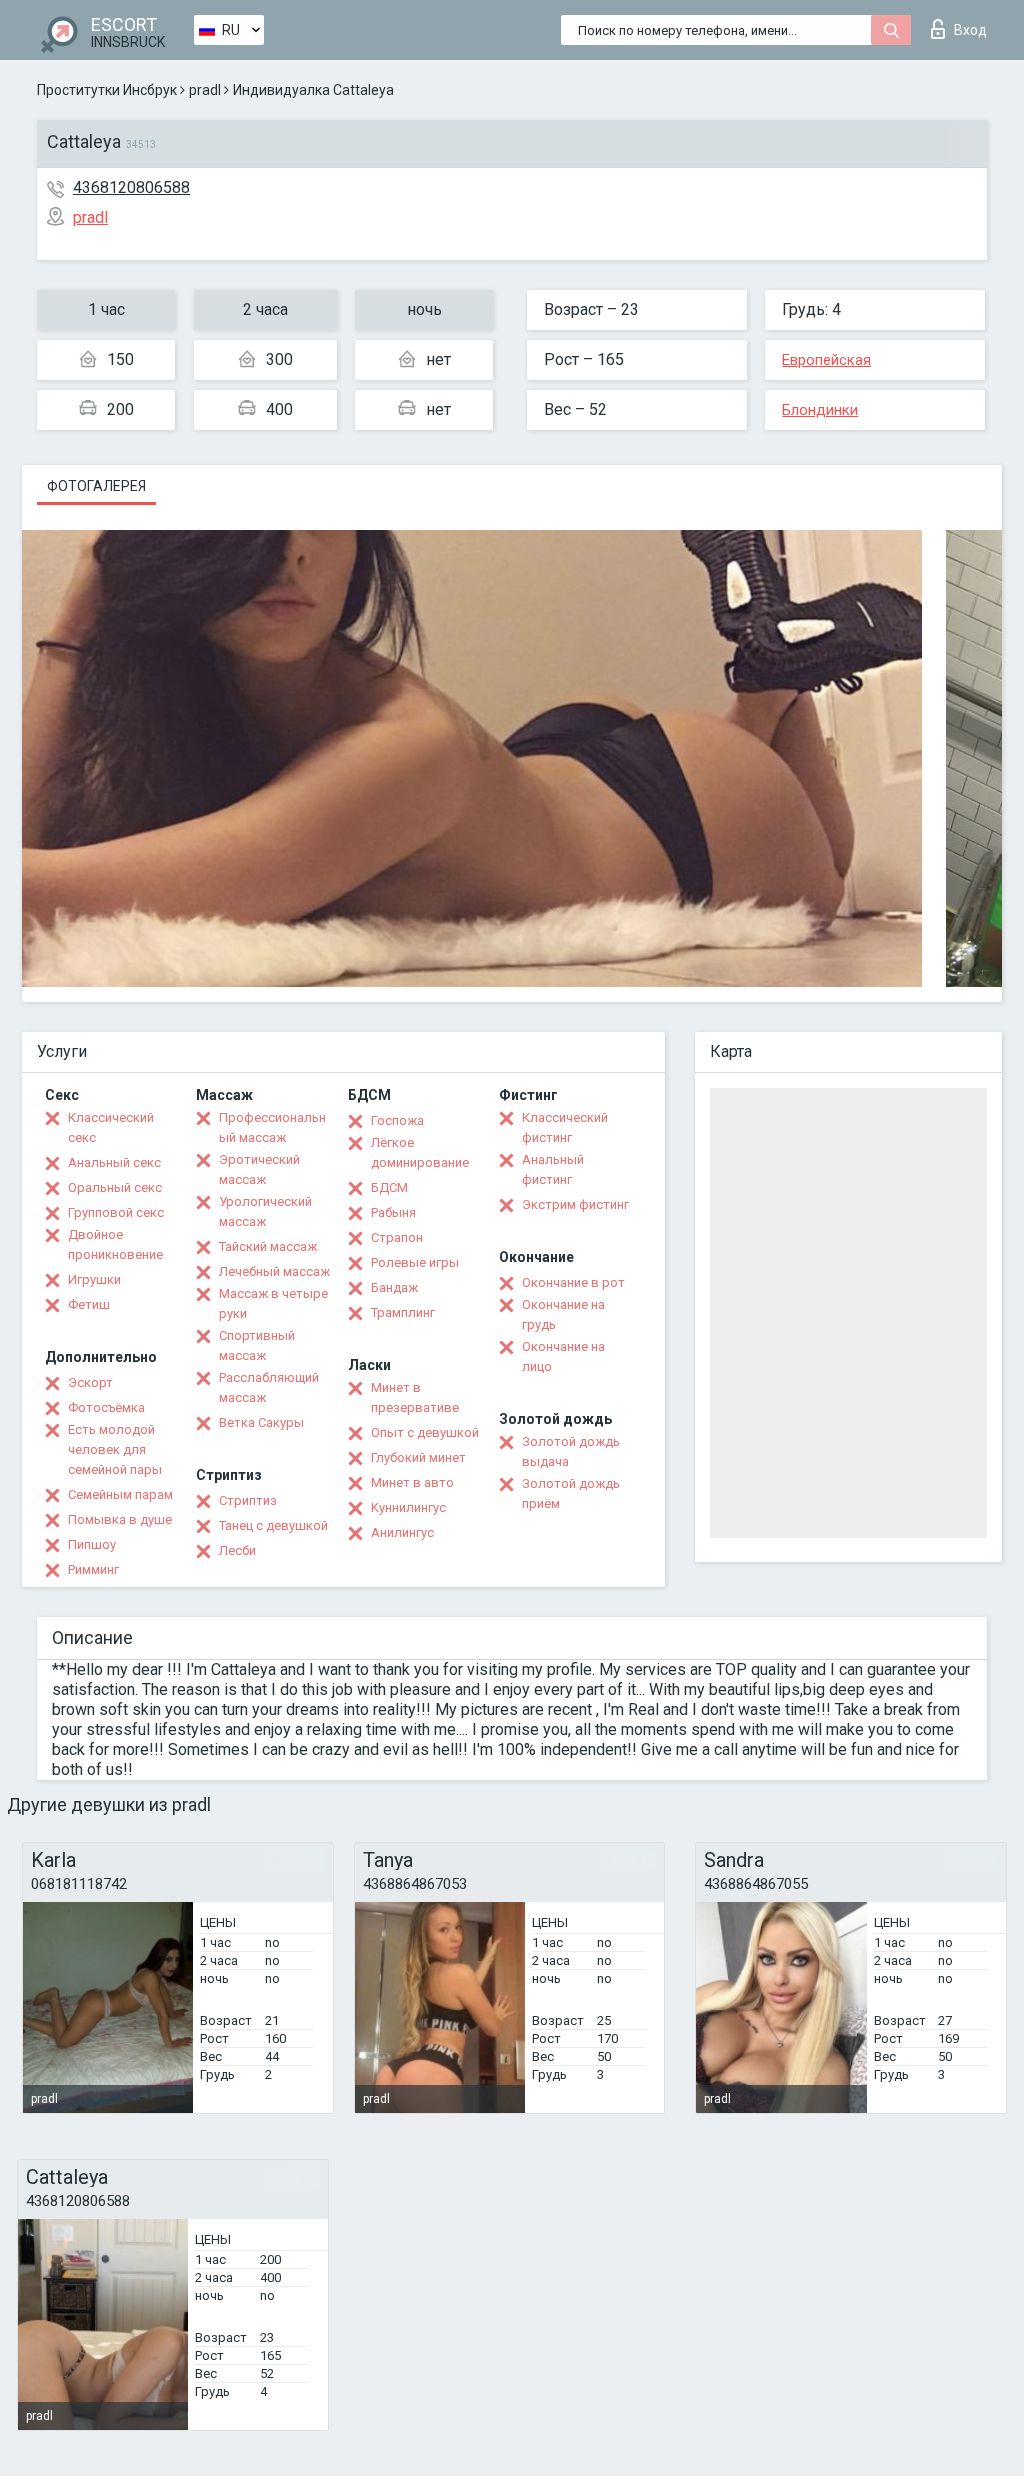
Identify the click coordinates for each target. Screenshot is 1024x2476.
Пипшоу (92, 1544)
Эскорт (90, 1382)
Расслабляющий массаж (269, 1387)
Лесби (237, 1550)
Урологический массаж (265, 1211)
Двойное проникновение (115, 1244)
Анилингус (402, 1532)
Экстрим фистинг (575, 1204)
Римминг (93, 1569)
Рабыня (393, 1212)
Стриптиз (248, 1500)
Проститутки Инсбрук (107, 90)
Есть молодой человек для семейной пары (115, 1449)
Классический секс (111, 1127)
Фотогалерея (96, 486)
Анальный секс (114, 1162)
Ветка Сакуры (261, 1422)
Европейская (826, 360)
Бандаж (394, 1287)
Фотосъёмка (106, 1407)
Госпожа (397, 1120)
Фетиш (89, 1304)
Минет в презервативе (415, 1397)
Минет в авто (412, 1482)
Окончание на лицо (563, 1356)
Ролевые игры (415, 1262)
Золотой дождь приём (571, 1493)
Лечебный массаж (274, 1271)
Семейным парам (120, 1494)
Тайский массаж (268, 1246)
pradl (205, 90)
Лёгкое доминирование (420, 1152)
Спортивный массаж (257, 1345)
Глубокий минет (418, 1457)
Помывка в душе (120, 1519)
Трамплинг (403, 1312)
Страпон (397, 1237)
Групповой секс (116, 1212)
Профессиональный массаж (272, 1127)
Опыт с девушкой (425, 1432)
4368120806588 (131, 187)
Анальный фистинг (553, 1169)
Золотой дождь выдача (571, 1451)
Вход (970, 30)
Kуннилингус (408, 1507)
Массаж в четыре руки (273, 1303)
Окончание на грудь (563, 1314)
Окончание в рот (573, 1282)
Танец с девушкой (273, 1525)
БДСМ (389, 1187)
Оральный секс (115, 1187)
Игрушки (94, 1279)
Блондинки (820, 410)
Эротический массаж (259, 1169)
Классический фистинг (565, 1127)
